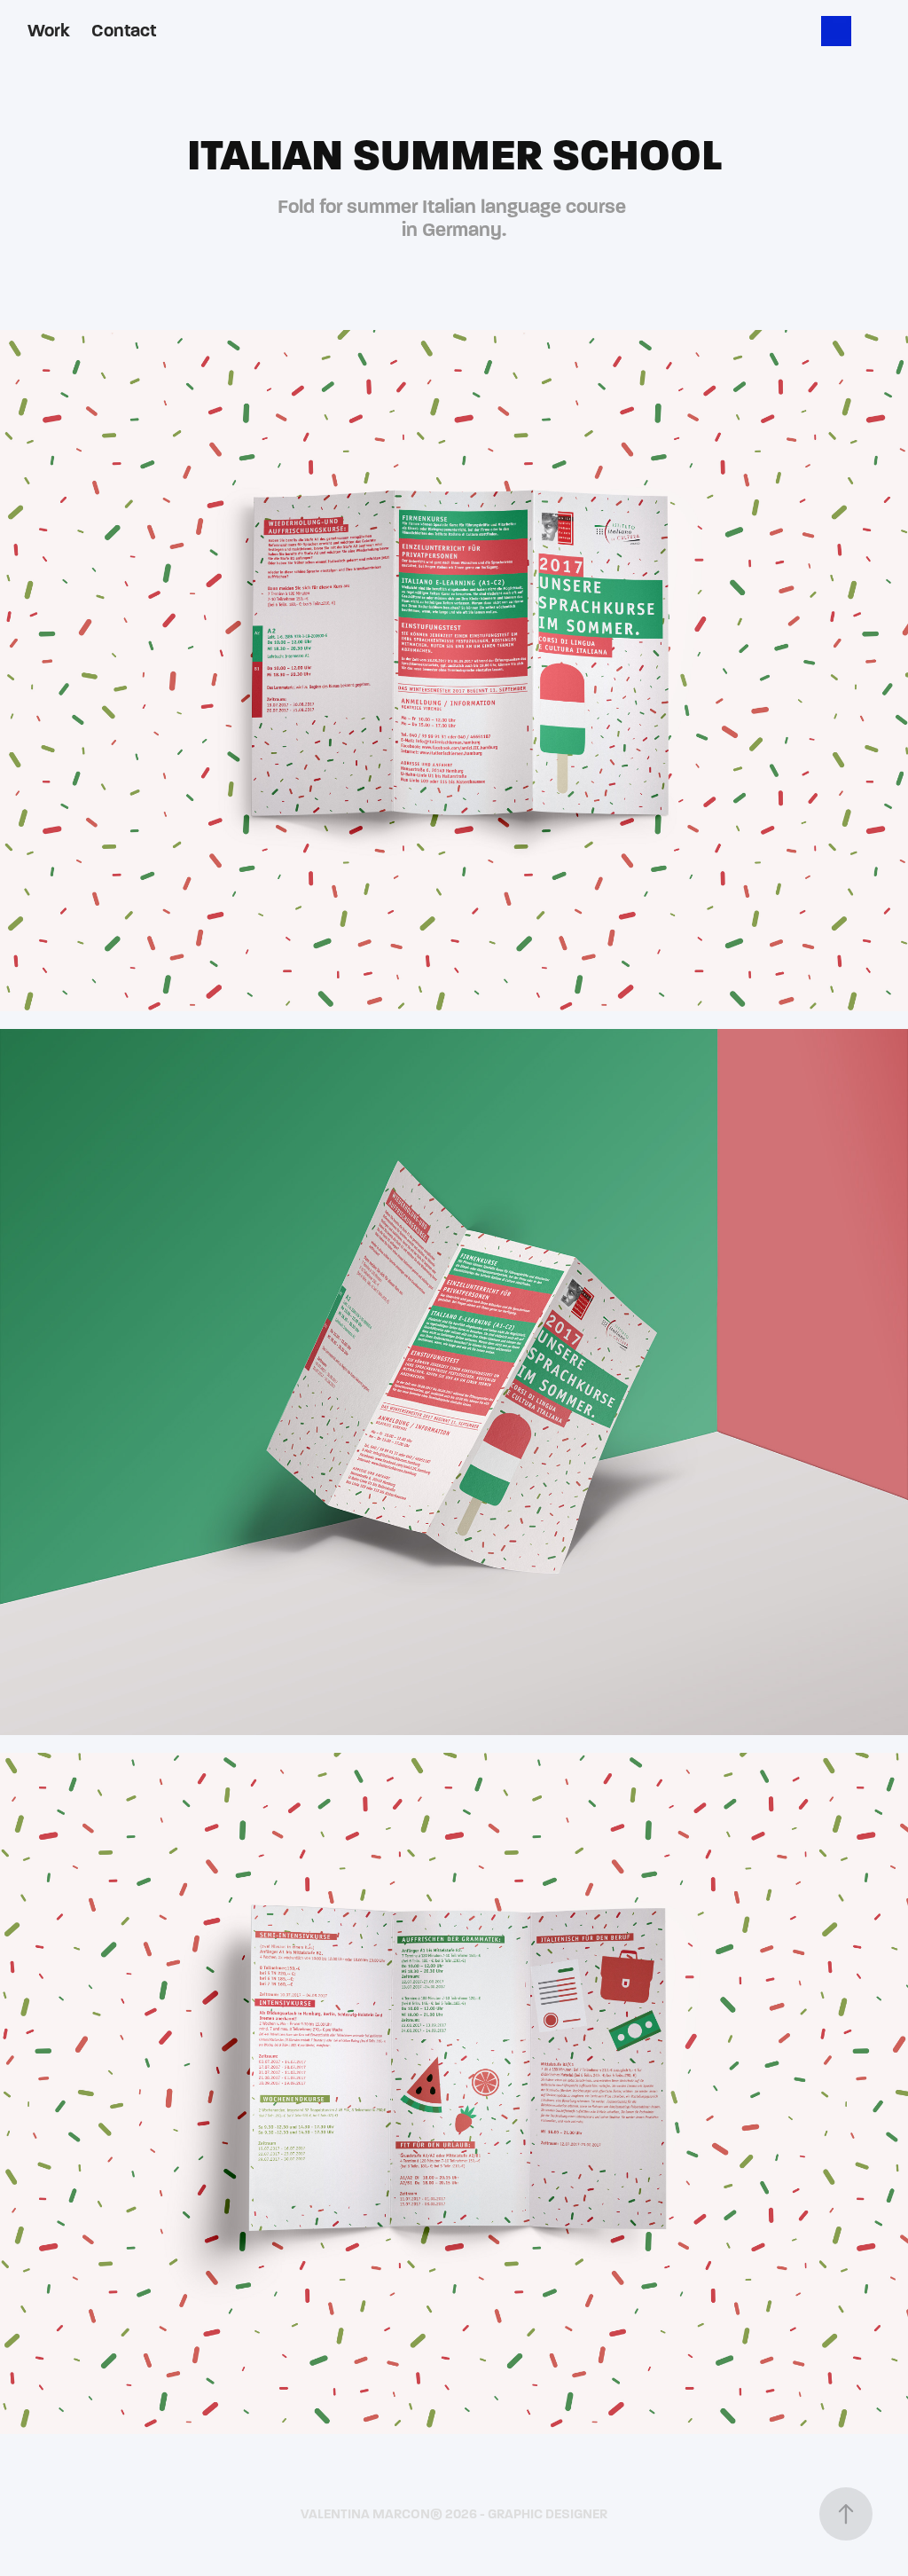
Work (49, 31)
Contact (124, 31)
